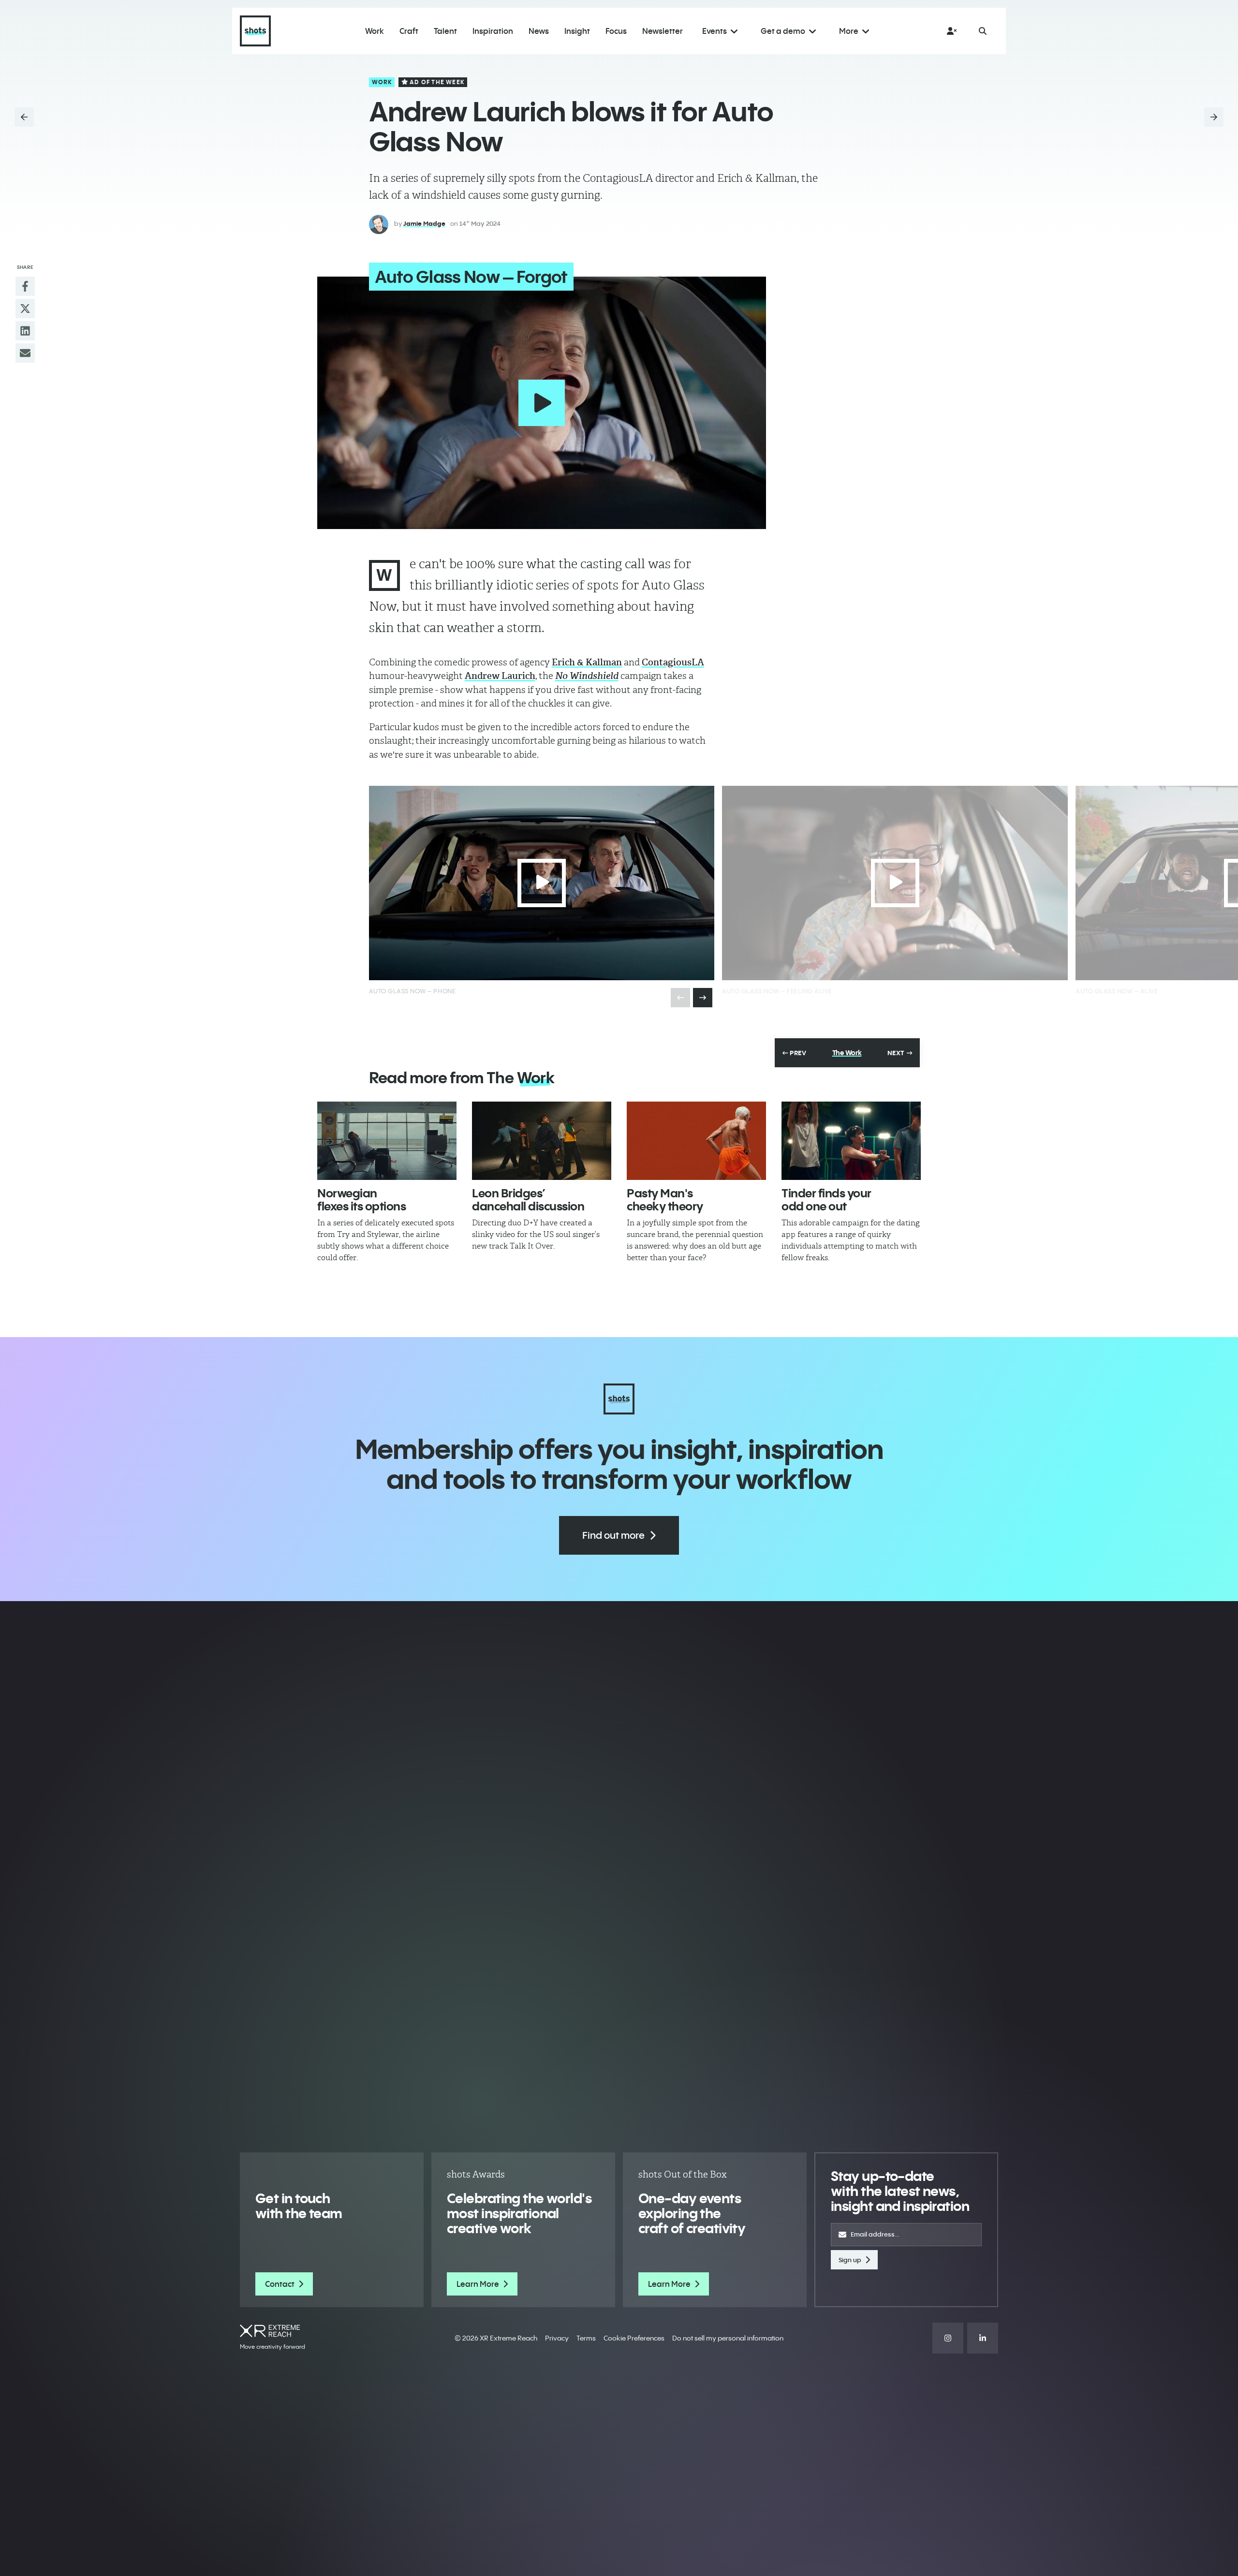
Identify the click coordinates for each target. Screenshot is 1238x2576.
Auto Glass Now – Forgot (471, 277)
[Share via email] (25, 353)
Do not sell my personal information (728, 2338)
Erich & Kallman (587, 662)
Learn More (478, 2284)
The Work (847, 1053)
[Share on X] (25, 309)
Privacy (557, 2338)
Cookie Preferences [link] (634, 2338)
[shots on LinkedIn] (983, 2338)
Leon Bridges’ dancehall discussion (528, 1199)
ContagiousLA (673, 662)
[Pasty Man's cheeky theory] (696, 1141)
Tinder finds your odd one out (826, 1199)
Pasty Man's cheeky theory (665, 1199)
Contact (280, 2284)
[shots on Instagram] (948, 2338)
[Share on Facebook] (25, 286)
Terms (586, 2338)
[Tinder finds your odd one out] (851, 1141)
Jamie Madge (424, 223)
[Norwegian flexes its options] (387, 1141)
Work (382, 82)
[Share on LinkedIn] (25, 331)
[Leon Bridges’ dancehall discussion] (542, 1141)
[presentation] (703, 998)
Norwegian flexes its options (361, 1199)
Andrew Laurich (500, 676)
